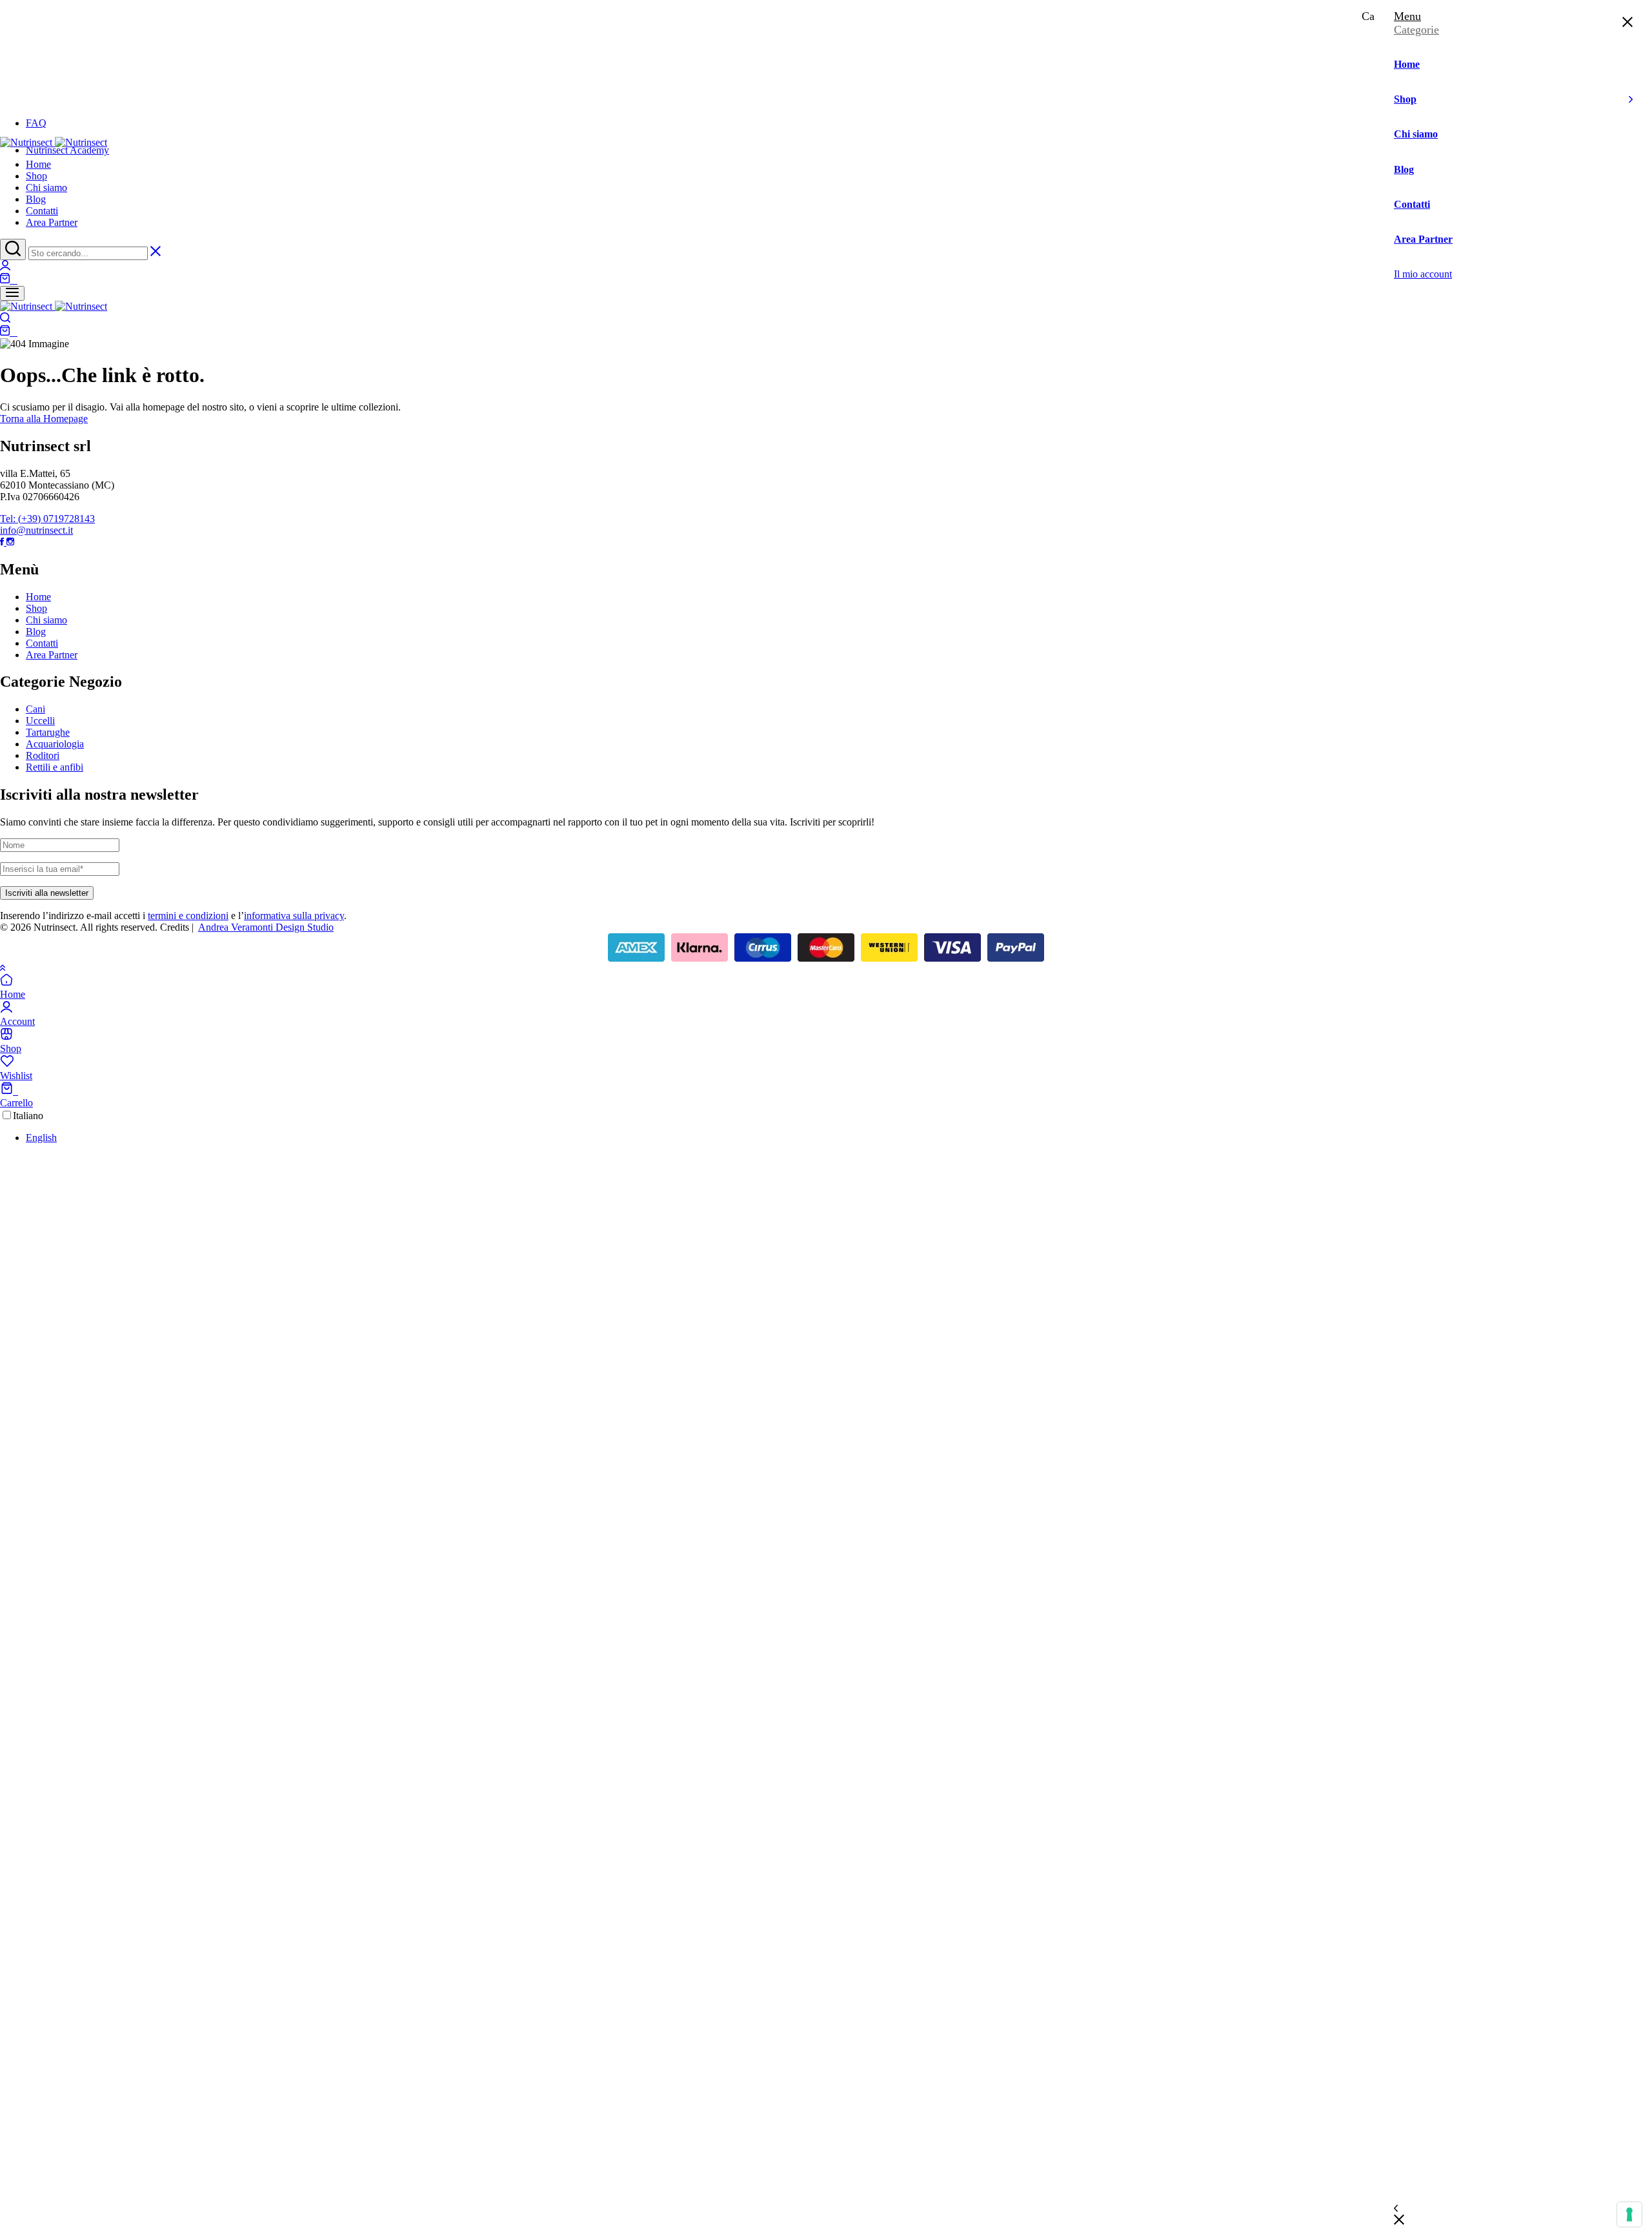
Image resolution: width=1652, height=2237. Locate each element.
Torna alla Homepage (44, 419)
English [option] (41, 1138)
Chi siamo (46, 187)
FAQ (36, 123)
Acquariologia (55, 744)
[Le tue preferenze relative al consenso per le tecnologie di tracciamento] (1629, 2214)
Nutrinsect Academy (67, 150)
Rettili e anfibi (55, 767)
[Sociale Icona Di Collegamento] (3, 542)
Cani (35, 709)
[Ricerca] (13, 249)
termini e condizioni (188, 916)
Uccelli (40, 721)
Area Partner (52, 222)
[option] (839, 1138)
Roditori (43, 755)
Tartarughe (48, 732)
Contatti (42, 211)
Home (38, 164)
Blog (36, 199)
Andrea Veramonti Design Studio (266, 927)
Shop (36, 176)
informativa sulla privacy (294, 916)
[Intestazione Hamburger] (12, 293)
